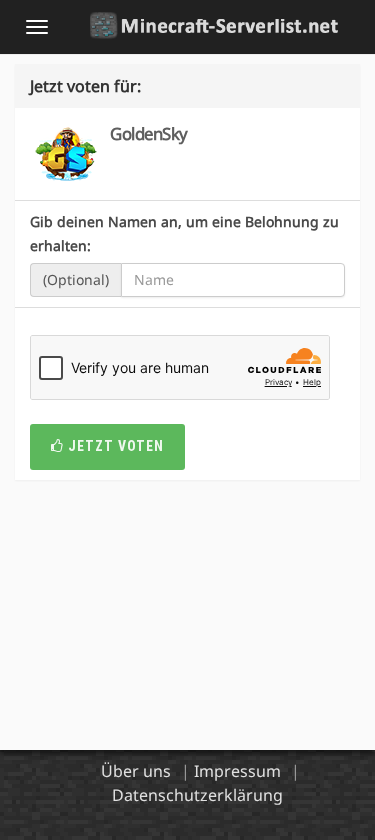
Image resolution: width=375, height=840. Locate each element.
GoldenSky (149, 133)
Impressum (237, 771)
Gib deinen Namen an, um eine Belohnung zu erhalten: (184, 233)
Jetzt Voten (114, 446)
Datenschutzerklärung (197, 795)
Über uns (136, 771)
